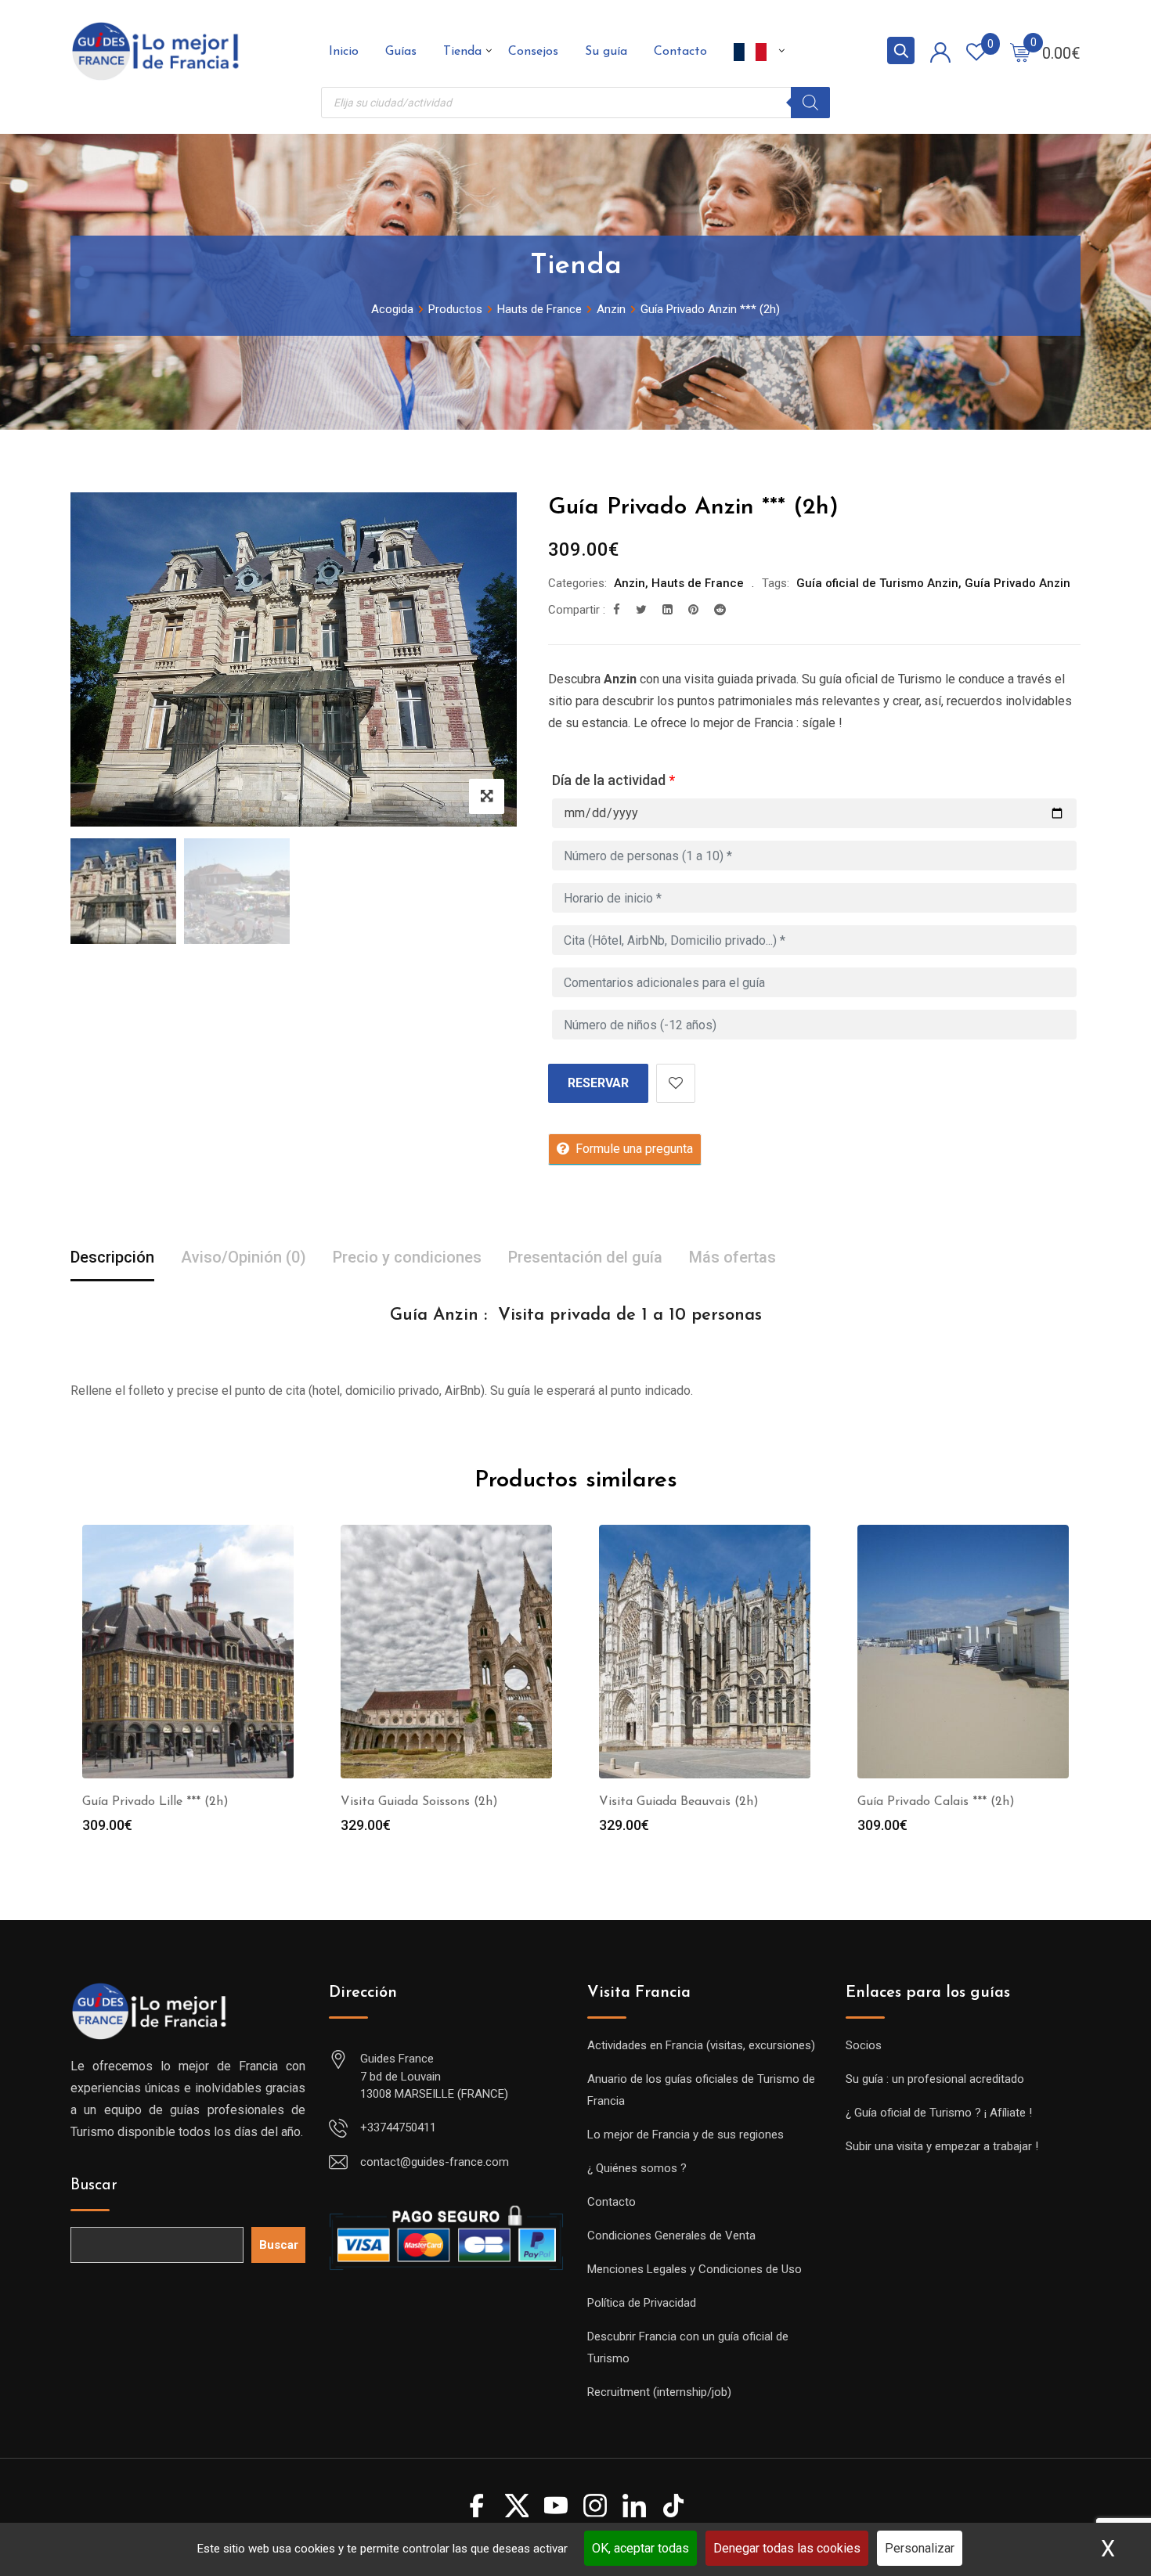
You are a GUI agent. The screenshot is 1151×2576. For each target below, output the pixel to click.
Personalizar (920, 2548)
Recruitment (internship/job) (659, 2392)
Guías (401, 52)
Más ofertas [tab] (732, 1257)
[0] (1020, 52)
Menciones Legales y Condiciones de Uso (695, 2269)
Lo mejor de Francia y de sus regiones (686, 2135)
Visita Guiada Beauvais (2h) (679, 1802)
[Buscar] (810, 103)
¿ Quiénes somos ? (637, 2168)
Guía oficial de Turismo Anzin (877, 583)
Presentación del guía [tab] (585, 1257)
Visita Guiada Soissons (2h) (419, 1802)
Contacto (680, 52)
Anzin (630, 583)
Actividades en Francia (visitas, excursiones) (701, 2045)
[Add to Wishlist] (676, 1083)
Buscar (94, 2185)
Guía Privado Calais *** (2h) (936, 1802)
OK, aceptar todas (640, 2548)
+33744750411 (398, 2127)
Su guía (606, 52)
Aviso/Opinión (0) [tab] (244, 1257)
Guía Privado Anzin (1017, 583)
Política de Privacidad (642, 2303)
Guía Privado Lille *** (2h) (155, 1802)
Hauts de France (698, 583)
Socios (864, 2045)
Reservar (598, 1083)
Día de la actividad (613, 780)
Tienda (462, 52)
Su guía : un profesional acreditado (935, 2079)
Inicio (344, 52)
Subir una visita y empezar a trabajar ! (942, 2146)
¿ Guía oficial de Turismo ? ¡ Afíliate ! (939, 2113)
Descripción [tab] (112, 1257)
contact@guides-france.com (435, 2162)
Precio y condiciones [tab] (407, 1257)
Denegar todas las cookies (787, 2548)
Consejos (533, 52)
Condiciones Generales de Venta (671, 2236)
